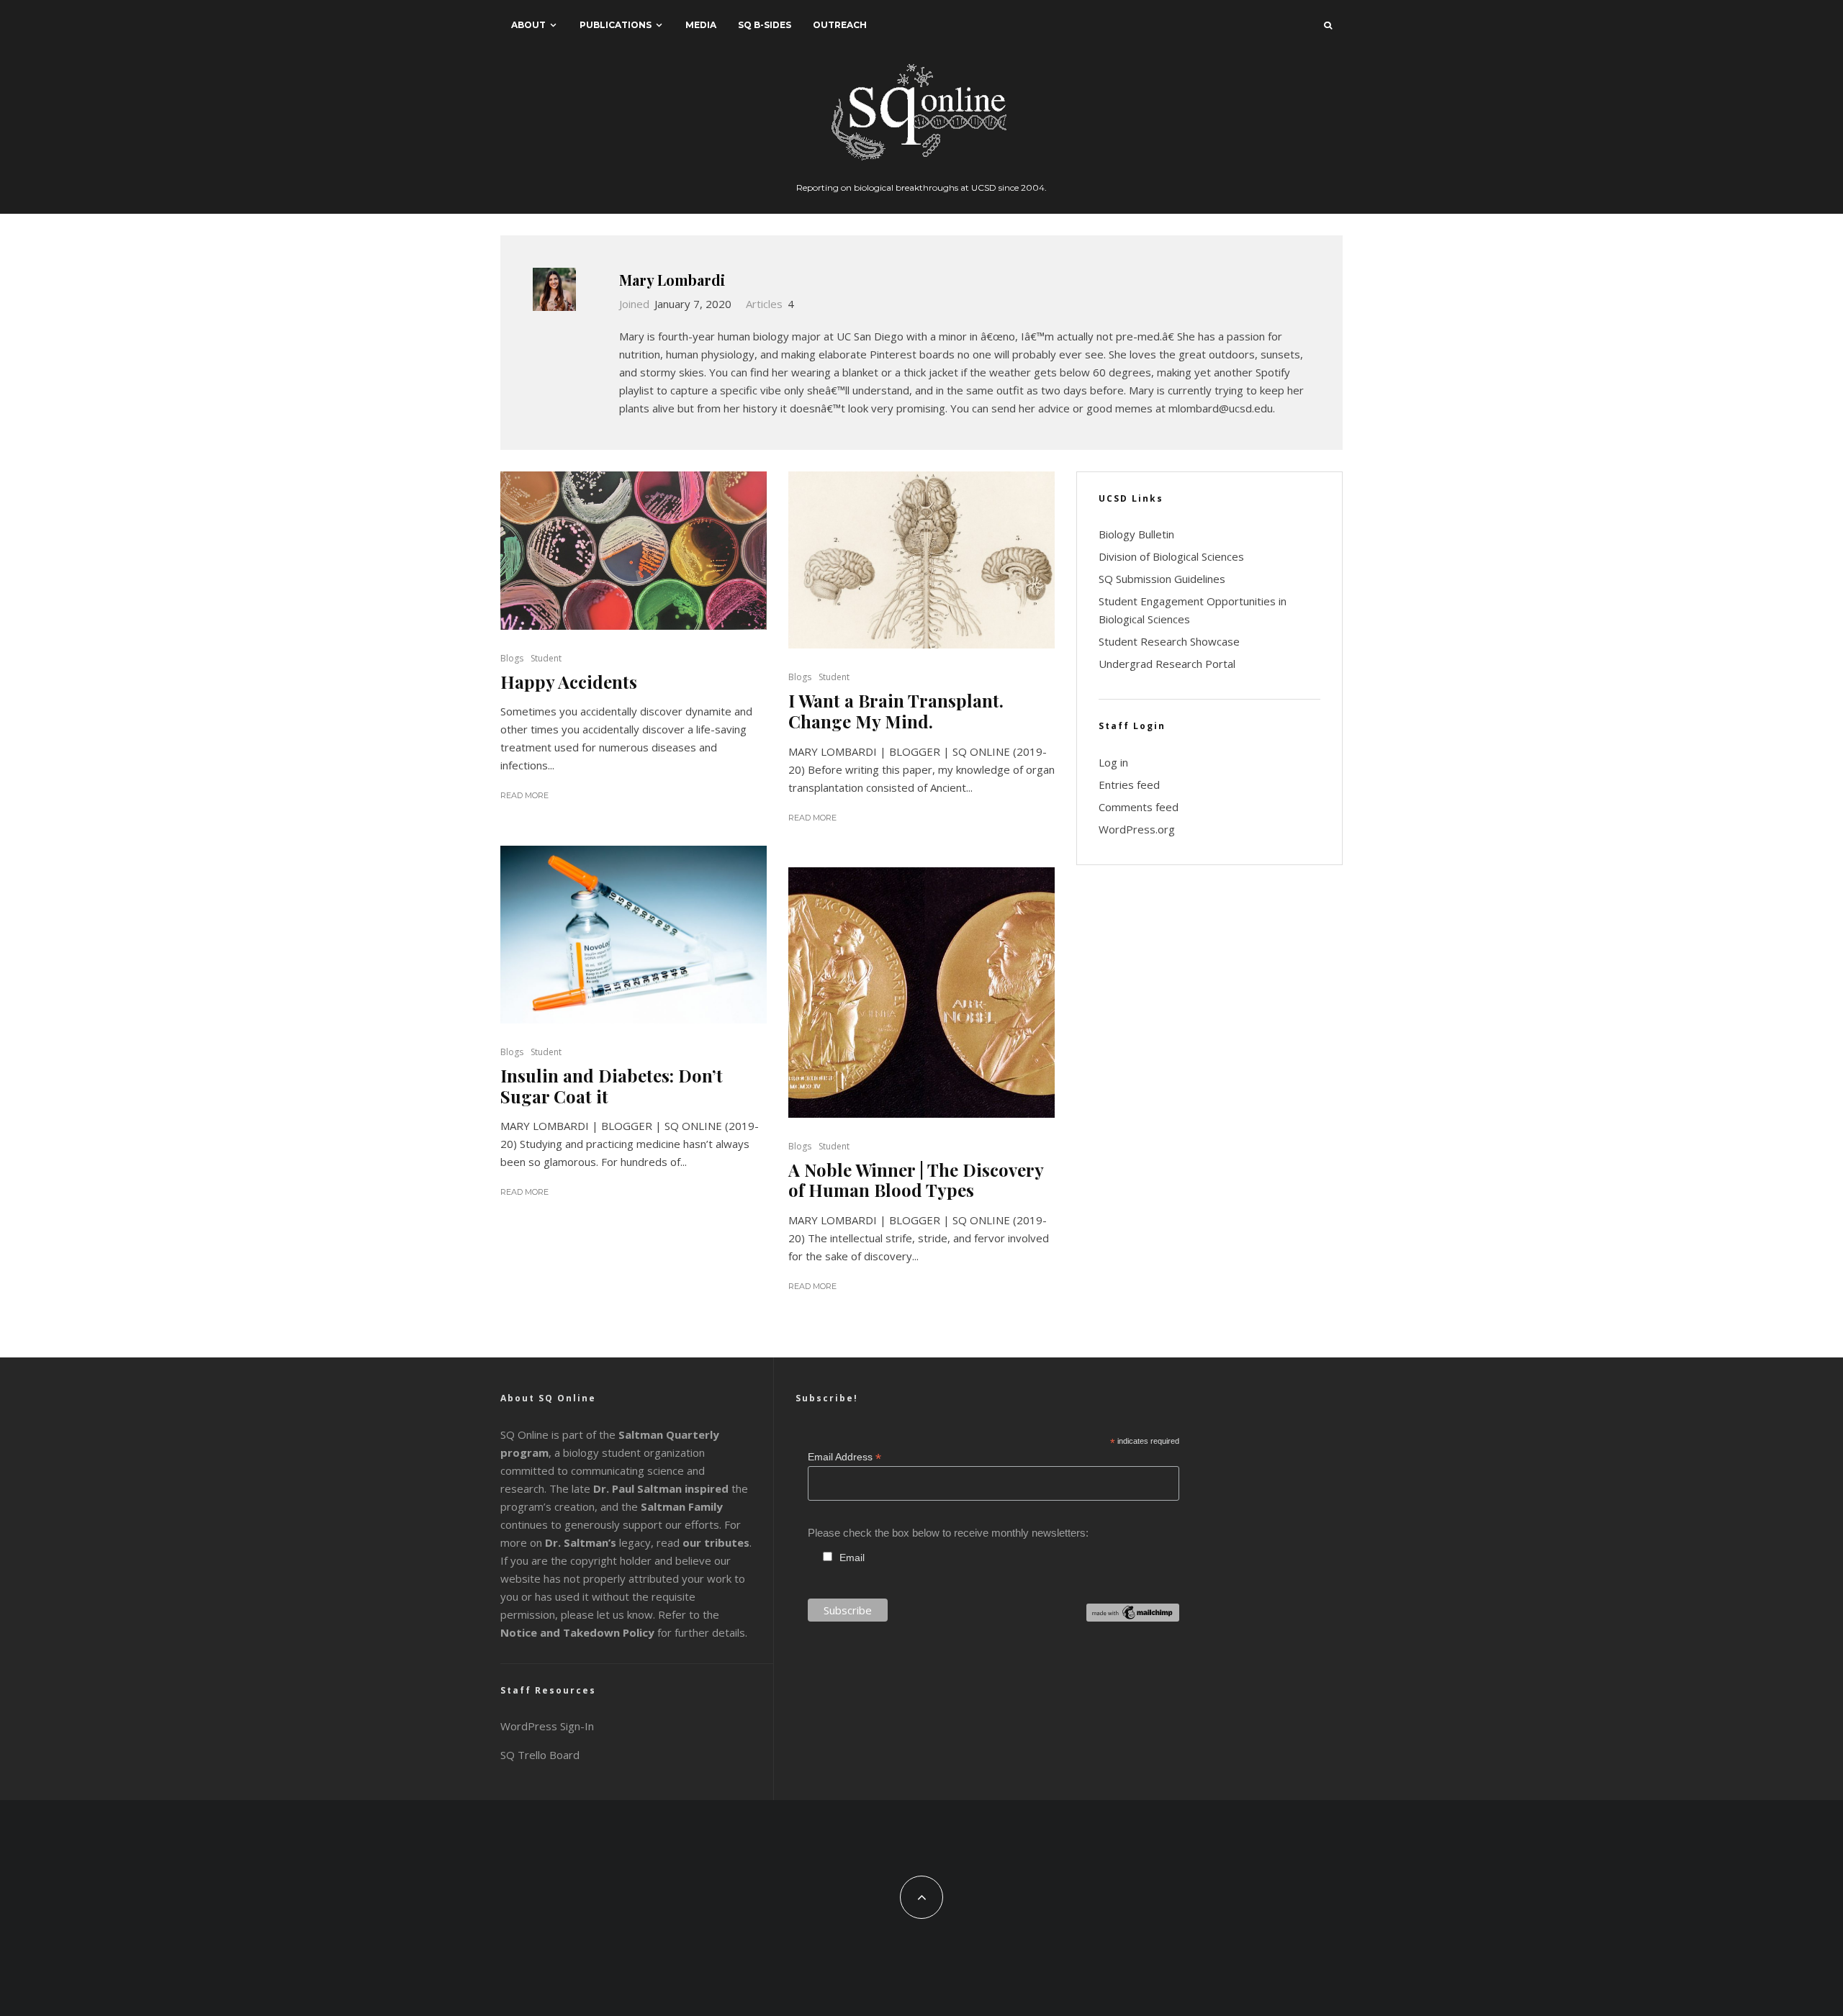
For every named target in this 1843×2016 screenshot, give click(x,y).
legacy (598, 1542)
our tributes (716, 1542)
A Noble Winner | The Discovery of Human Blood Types (916, 1180)
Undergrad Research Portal (1167, 664)
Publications (616, 25)
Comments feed (1139, 807)
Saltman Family (682, 1506)
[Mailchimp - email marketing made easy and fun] (1133, 1618)
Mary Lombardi (672, 280)
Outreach (840, 25)
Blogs (512, 658)
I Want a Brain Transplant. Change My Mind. (896, 711)
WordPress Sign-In (547, 1726)
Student (546, 658)
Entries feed (1129, 785)
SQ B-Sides (765, 25)
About (528, 25)
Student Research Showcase (1169, 641)
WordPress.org (1137, 829)
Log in (1113, 762)
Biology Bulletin (1136, 534)
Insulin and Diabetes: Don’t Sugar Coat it (612, 1086)
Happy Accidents (569, 682)
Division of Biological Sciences (1171, 556)
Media (701, 25)
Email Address (844, 1457)
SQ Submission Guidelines (1162, 579)
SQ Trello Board (540, 1755)
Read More (524, 795)
